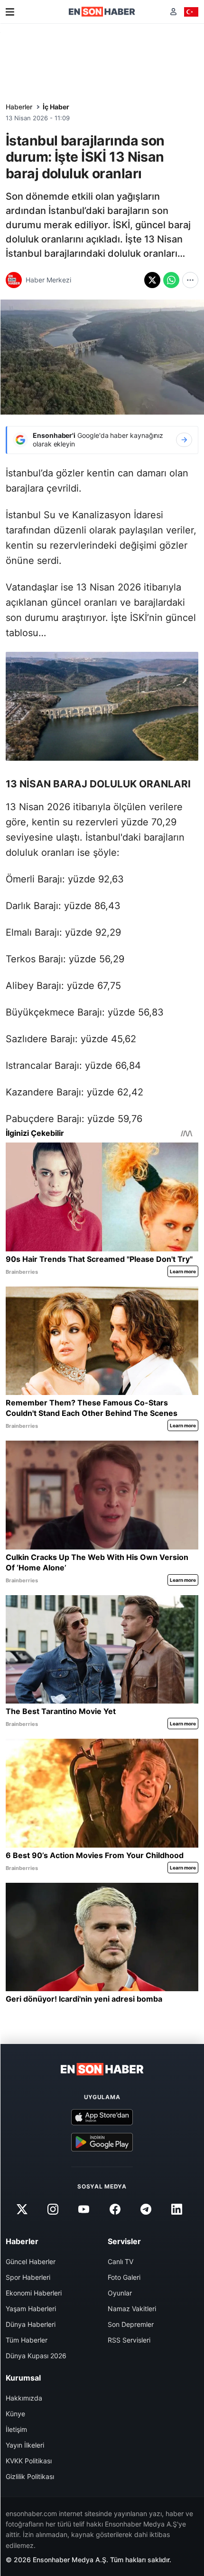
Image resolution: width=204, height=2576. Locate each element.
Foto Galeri (124, 2277)
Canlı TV (121, 2261)
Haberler (19, 107)
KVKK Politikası (29, 2461)
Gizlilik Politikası (30, 2476)
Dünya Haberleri (31, 2324)
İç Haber (56, 107)
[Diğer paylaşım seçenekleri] (190, 280)
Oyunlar (120, 2293)
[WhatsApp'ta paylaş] (171, 280)
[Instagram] (53, 2209)
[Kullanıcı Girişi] (173, 12)
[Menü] (10, 12)
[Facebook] (115, 2209)
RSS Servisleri (129, 2340)
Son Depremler (131, 2324)
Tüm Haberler (27, 2340)
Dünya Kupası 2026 (36, 2356)
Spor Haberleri (28, 2277)
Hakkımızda (24, 2398)
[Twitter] (22, 2209)
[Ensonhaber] (102, 12)
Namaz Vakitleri (132, 2309)
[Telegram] (146, 2209)
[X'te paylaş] (152, 280)
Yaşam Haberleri (31, 2309)
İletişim (16, 2429)
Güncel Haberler (31, 2261)
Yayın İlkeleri (25, 2445)
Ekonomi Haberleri (34, 2293)
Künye (15, 2414)
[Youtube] (84, 2209)
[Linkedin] (176, 2209)
